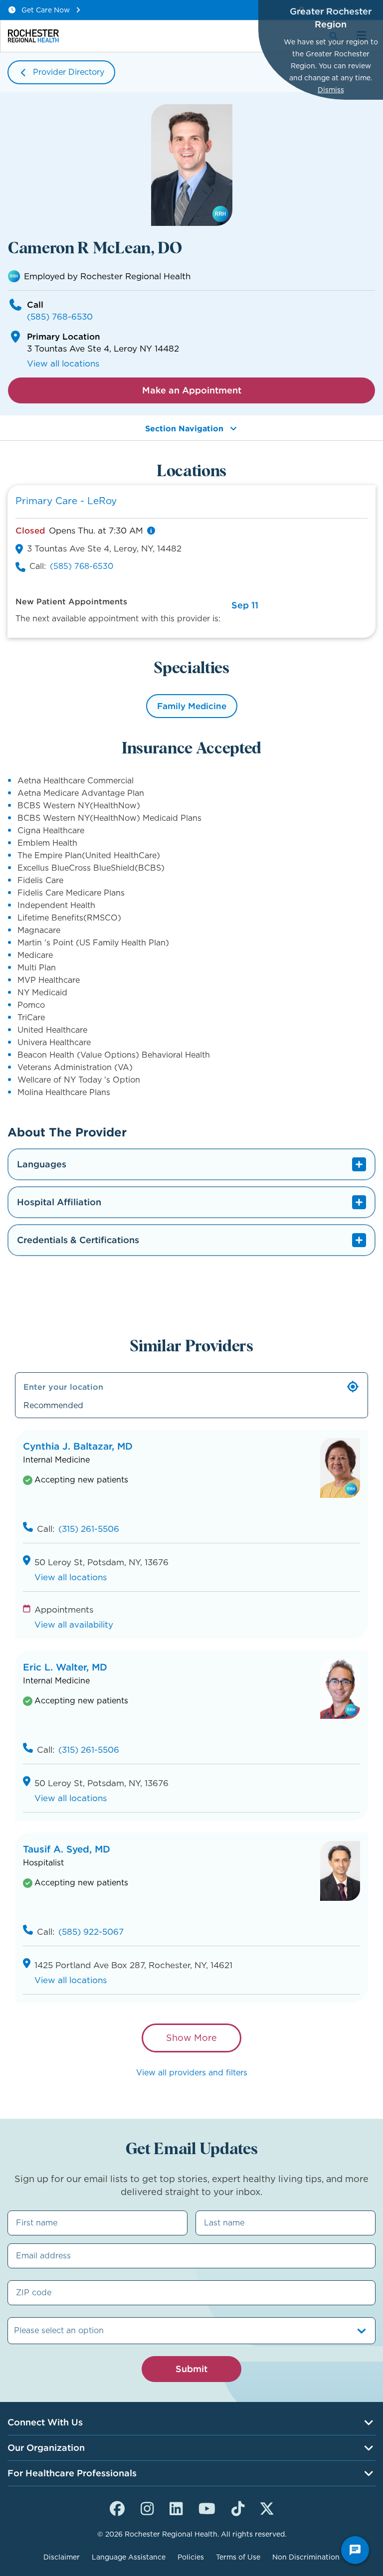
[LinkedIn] (176, 2507)
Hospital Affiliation (59, 1202)
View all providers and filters (192, 2073)
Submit (191, 2369)
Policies (191, 2557)
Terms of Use (238, 2557)
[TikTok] (238, 2507)
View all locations (63, 364)
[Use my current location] (353, 1387)
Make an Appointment (192, 390)
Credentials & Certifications (78, 1240)
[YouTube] (207, 2507)
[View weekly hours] (151, 531)
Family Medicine (192, 706)
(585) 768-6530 (60, 317)
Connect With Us (45, 2422)
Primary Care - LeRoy (66, 501)
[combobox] (15, 2331)
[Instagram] (147, 2507)
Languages (42, 1164)
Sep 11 (245, 605)
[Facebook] (117, 2507)
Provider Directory (69, 72)
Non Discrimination (306, 2557)
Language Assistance (129, 2557)
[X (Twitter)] (267, 2507)
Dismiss (331, 90)
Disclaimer (62, 2557)
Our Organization (46, 2448)
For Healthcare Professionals (72, 2473)
